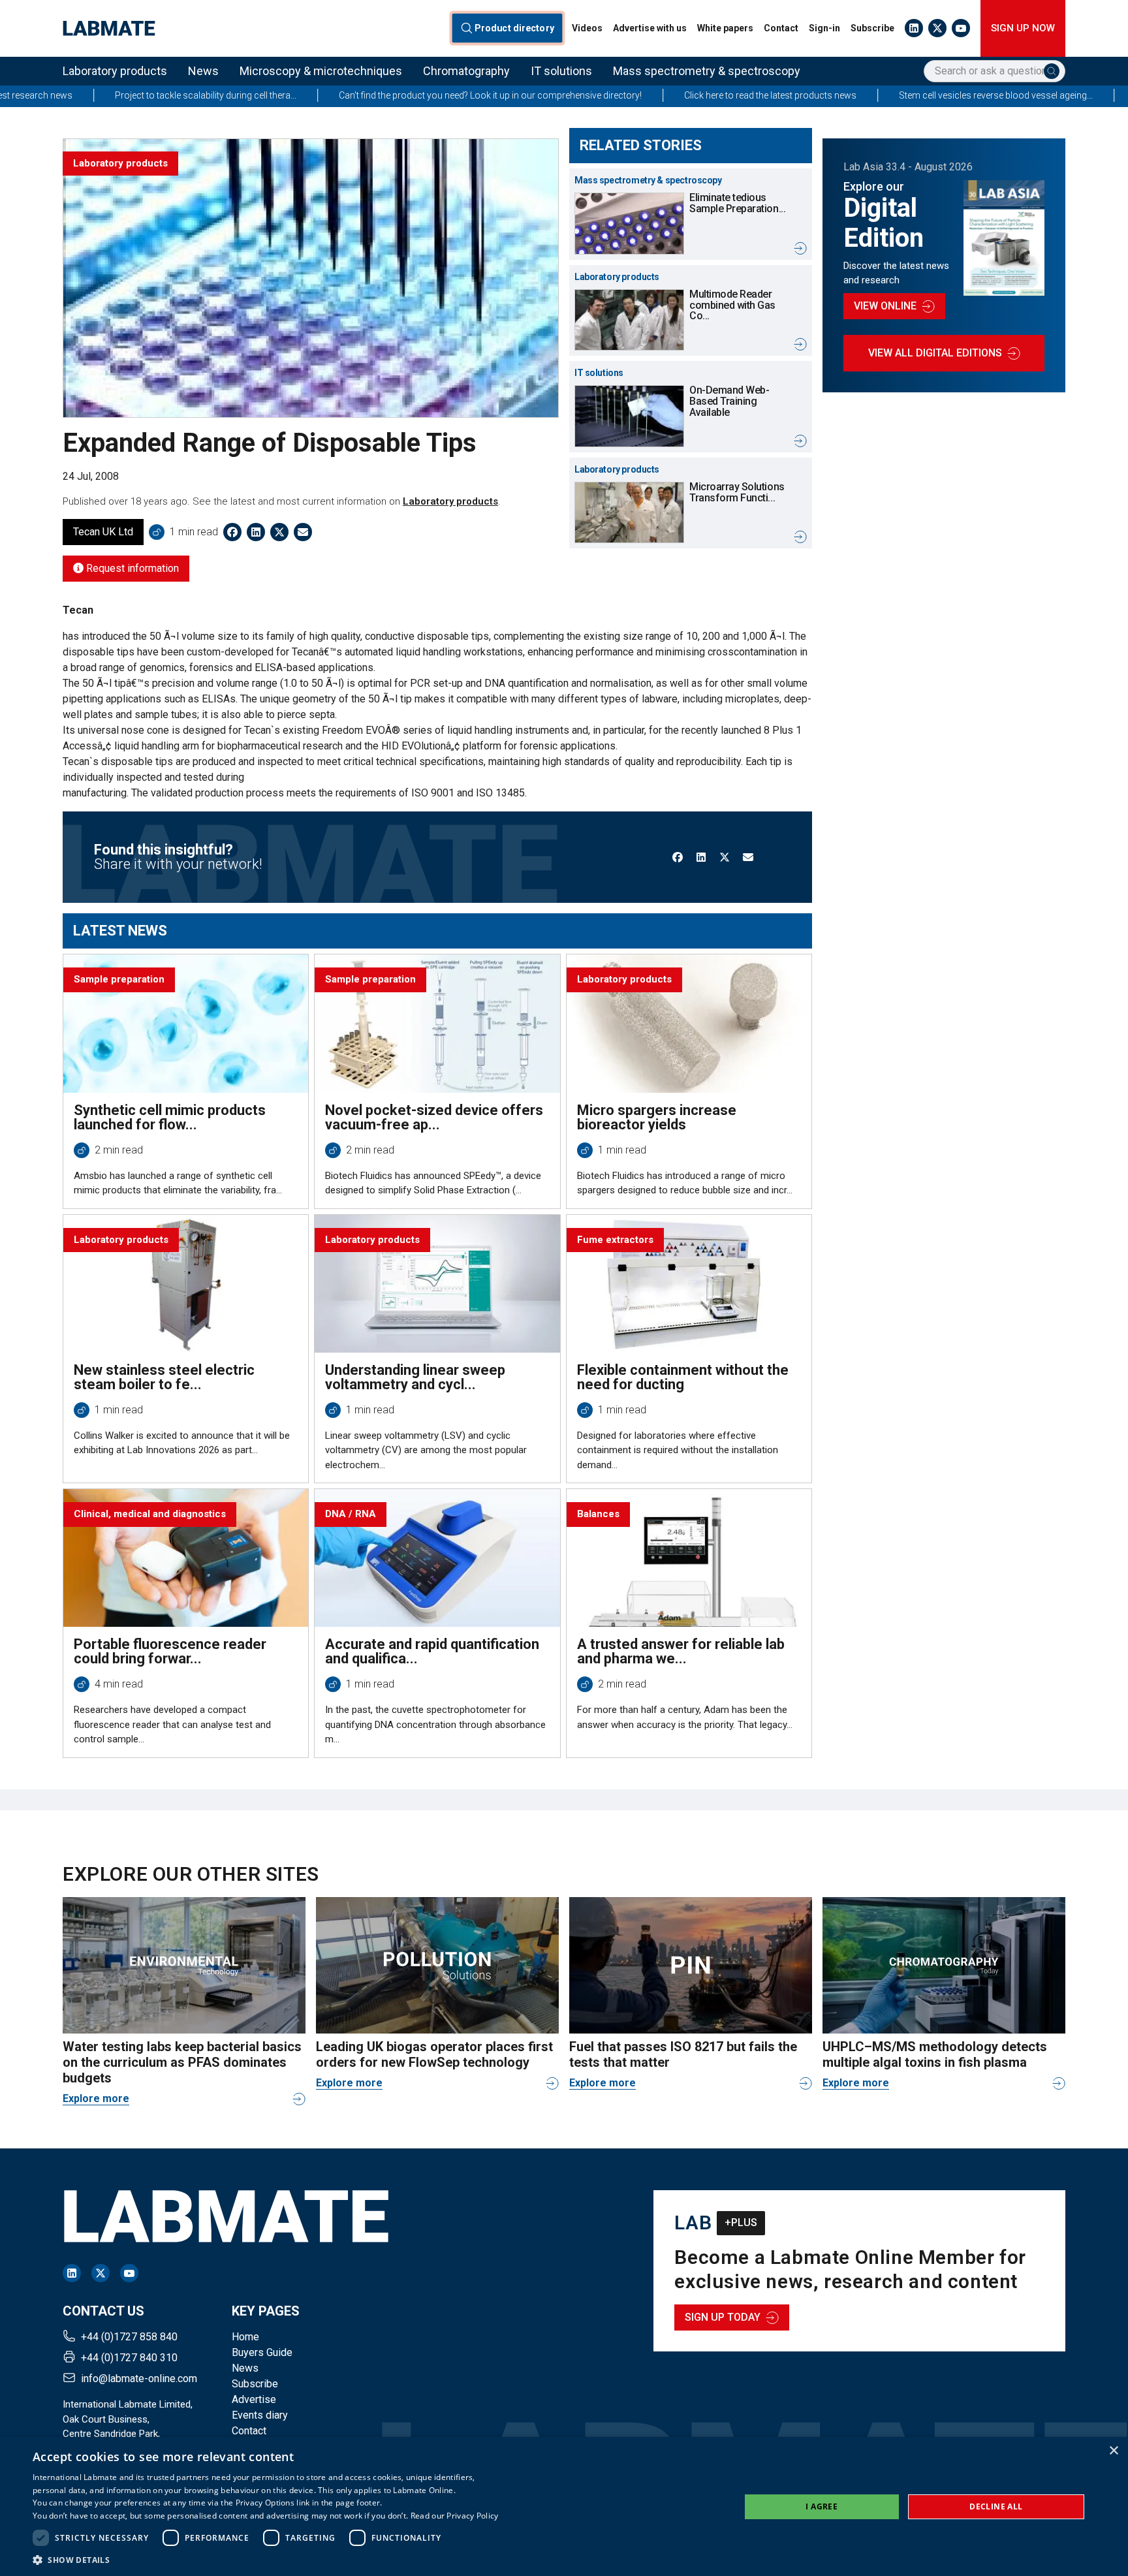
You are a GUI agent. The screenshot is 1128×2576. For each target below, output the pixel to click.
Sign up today (723, 2317)
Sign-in (824, 28)
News (203, 71)
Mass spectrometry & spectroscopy (707, 71)
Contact (781, 28)
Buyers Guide (262, 2352)
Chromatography (466, 71)
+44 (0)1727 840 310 (129, 2358)
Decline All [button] (996, 2506)
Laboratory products (115, 71)
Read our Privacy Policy (455, 2516)
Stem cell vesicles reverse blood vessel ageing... (866, 95)
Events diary (260, 2415)
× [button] (1113, 2451)
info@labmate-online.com (139, 2379)
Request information (131, 568)
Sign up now (1023, 28)
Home (245, 2337)
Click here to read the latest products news (640, 95)
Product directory (515, 28)
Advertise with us (650, 28)
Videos (587, 28)
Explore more (96, 2098)
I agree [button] (822, 2506)
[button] (266, 2560)
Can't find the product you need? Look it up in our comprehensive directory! (360, 95)
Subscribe (872, 28)
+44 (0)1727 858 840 (129, 2337)
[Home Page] (109, 28)
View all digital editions (935, 353)
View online (885, 306)
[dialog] (564, 2506)
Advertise (254, 2399)
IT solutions (561, 71)
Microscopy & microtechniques (321, 71)
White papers (725, 28)
